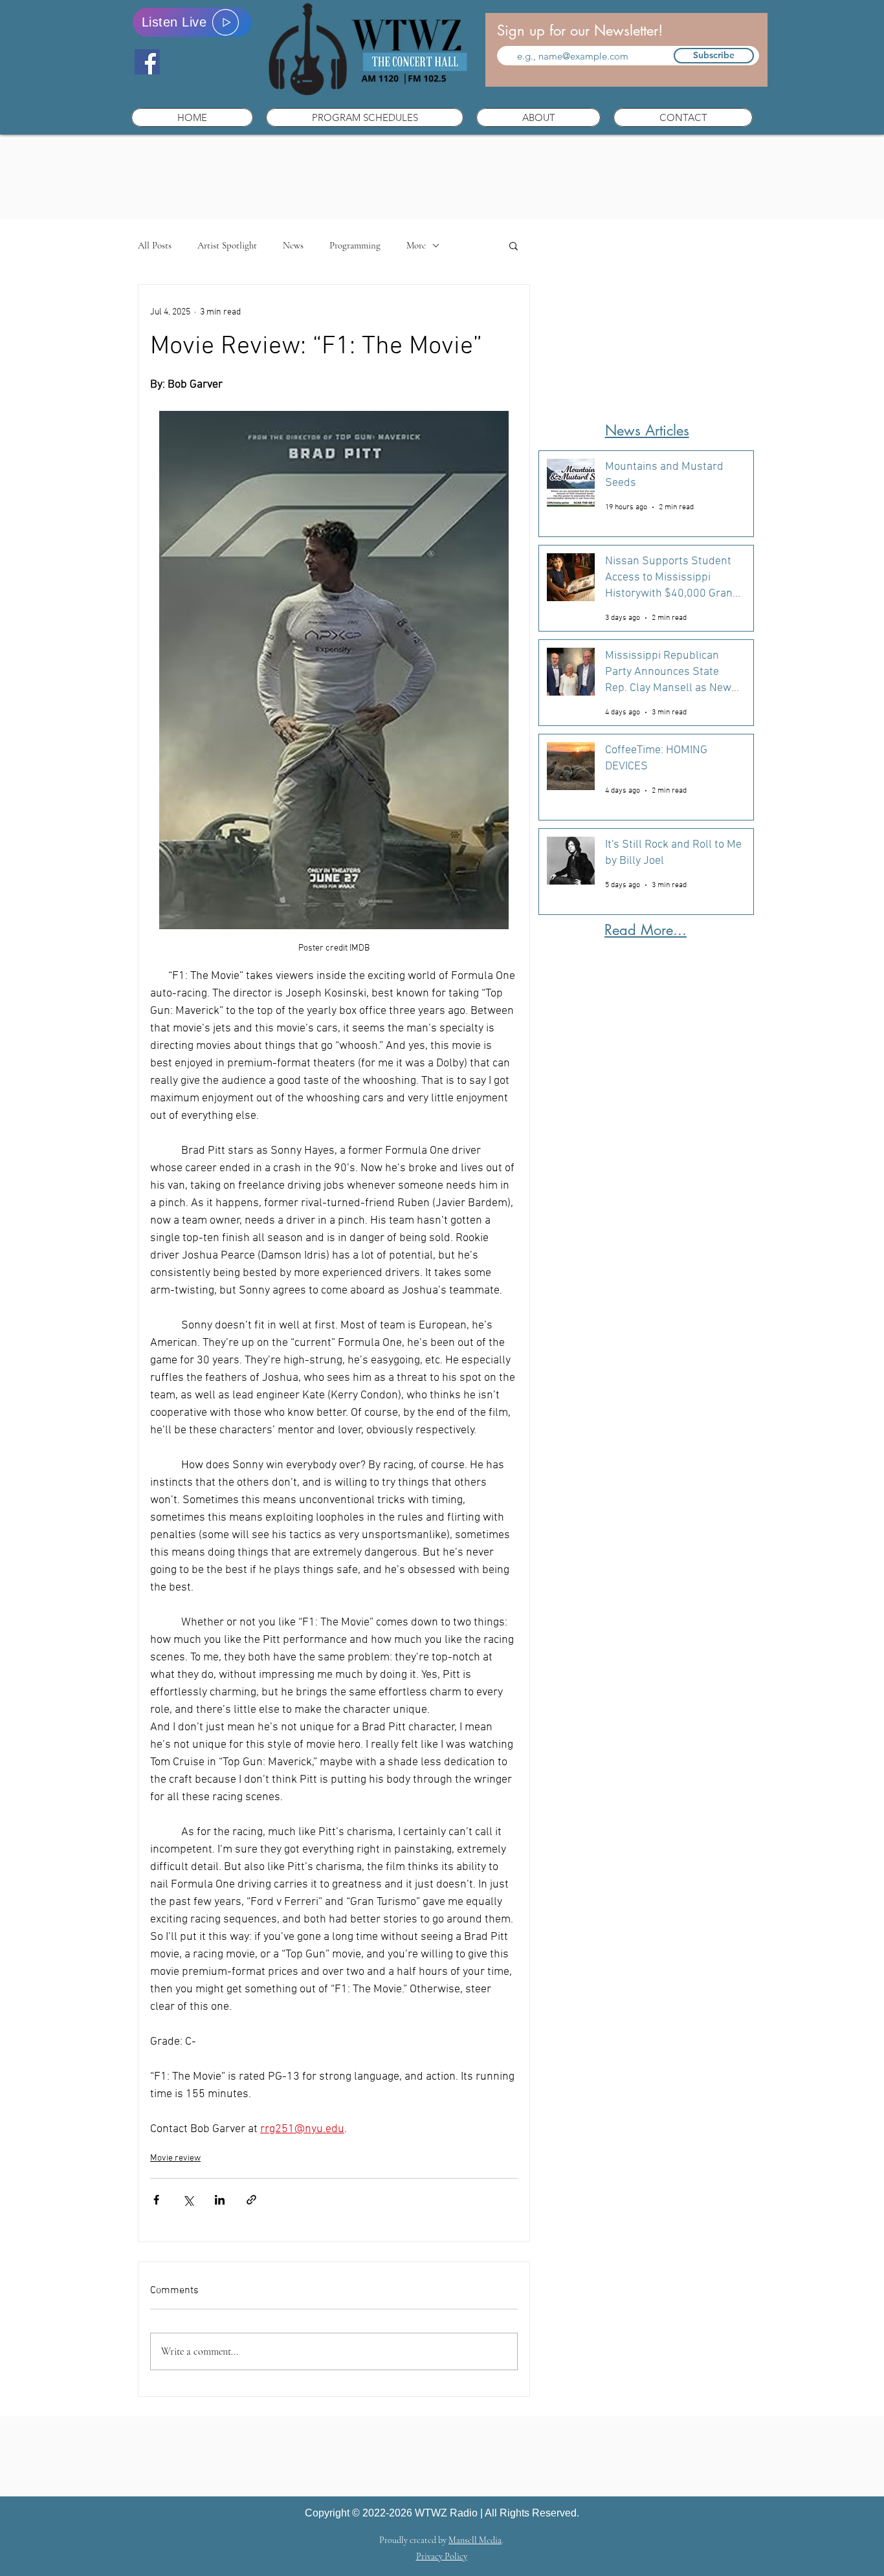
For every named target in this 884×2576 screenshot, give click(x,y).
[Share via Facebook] (156, 2200)
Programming (355, 245)
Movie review (175, 2158)
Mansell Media (475, 2540)
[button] (365, 117)
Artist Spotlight (227, 245)
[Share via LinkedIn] (220, 2200)
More (416, 245)
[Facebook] (147, 62)
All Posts (155, 245)
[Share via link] (251, 2200)
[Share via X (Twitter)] (188, 2200)
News (293, 245)
